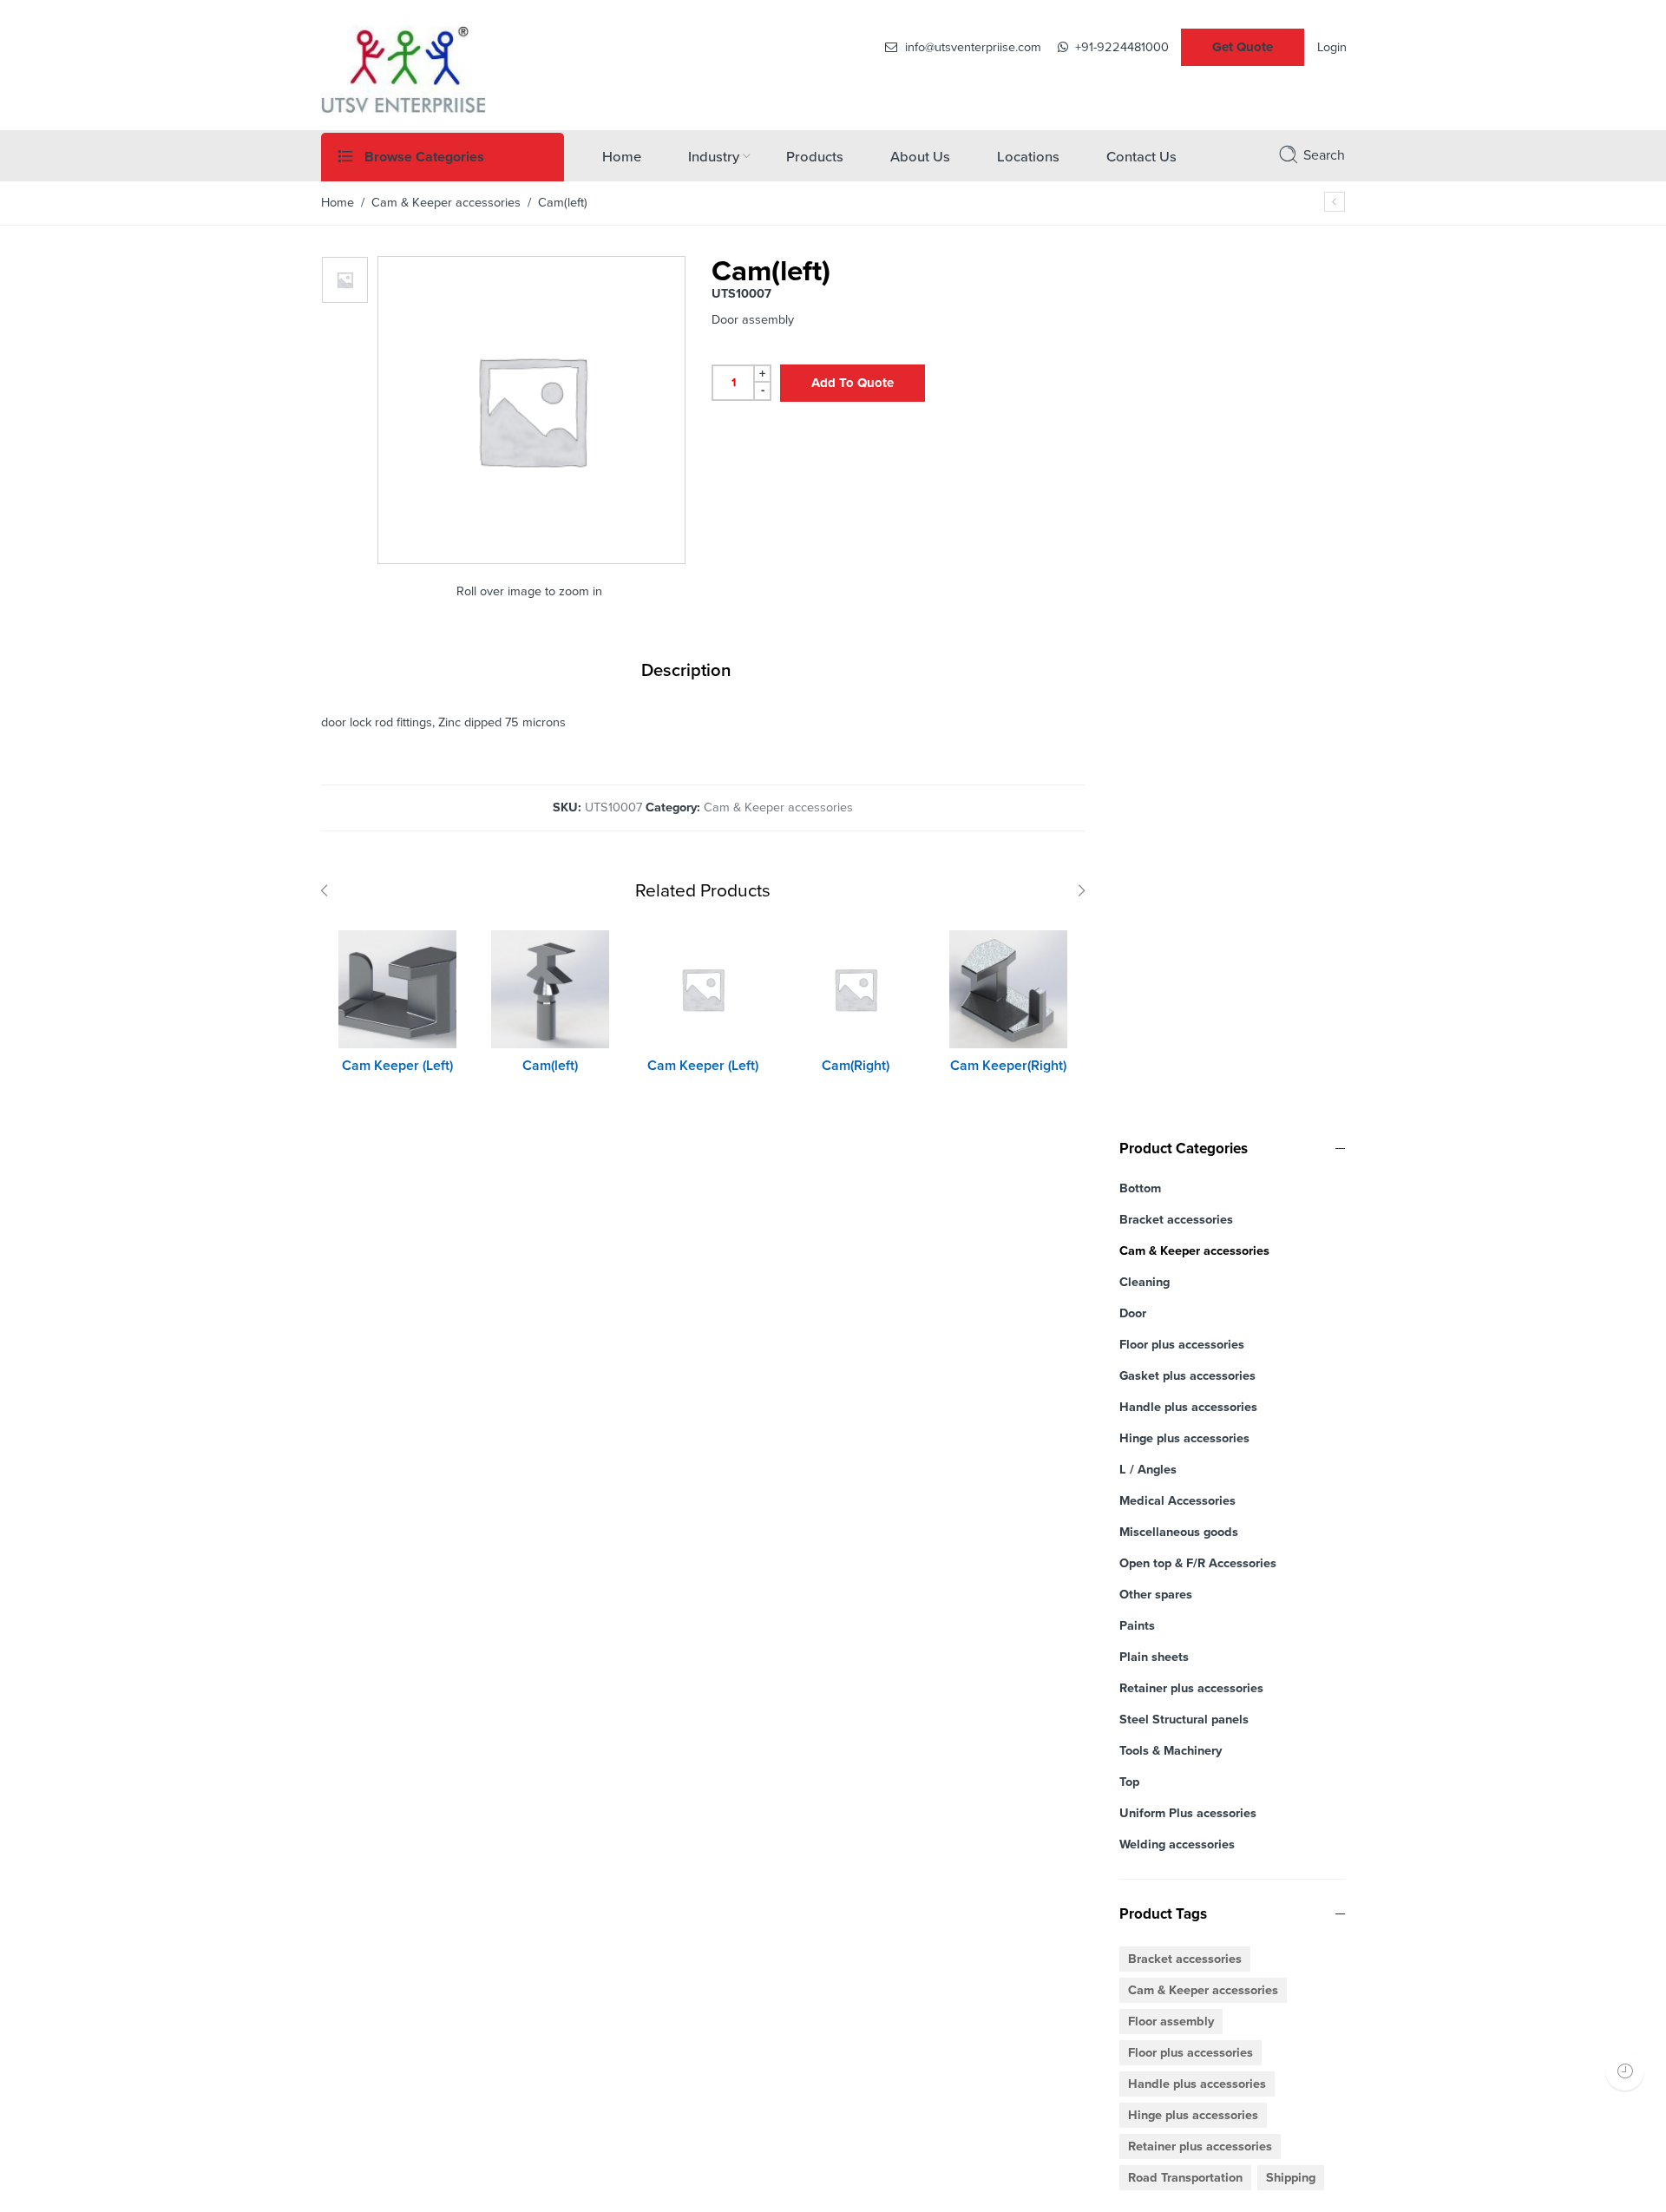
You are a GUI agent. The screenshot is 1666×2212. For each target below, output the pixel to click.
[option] (345, 280)
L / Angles (1148, 1470)
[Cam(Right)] (1335, 202)
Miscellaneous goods (1179, 1532)
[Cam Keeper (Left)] (397, 989)
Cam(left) (550, 1066)
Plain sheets (1154, 1657)
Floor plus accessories (1182, 1345)
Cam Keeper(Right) (1008, 1066)
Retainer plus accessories (1191, 1688)
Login (1332, 47)
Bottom (1140, 1188)
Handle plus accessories (1188, 1407)
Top (1129, 1782)
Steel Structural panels (1184, 1720)
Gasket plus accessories (1187, 1376)
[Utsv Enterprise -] (403, 68)
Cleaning (1145, 1282)
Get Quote (1243, 47)
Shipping (1291, 2178)
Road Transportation (1185, 2178)
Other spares (1156, 1595)
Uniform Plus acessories (1188, 1813)
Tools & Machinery (1171, 1751)
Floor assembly (1171, 2022)
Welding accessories (1177, 1844)
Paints (1137, 1626)
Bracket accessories (1176, 1220)
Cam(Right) (856, 1066)
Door (1133, 1313)
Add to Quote (853, 383)
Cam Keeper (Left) (397, 1066)
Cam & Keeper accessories (446, 203)
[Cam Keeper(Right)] (1008, 989)
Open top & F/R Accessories (1198, 1563)
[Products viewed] (1625, 2071)
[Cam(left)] (550, 989)
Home (338, 203)
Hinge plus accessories (1184, 1438)
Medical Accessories (1177, 1501)
